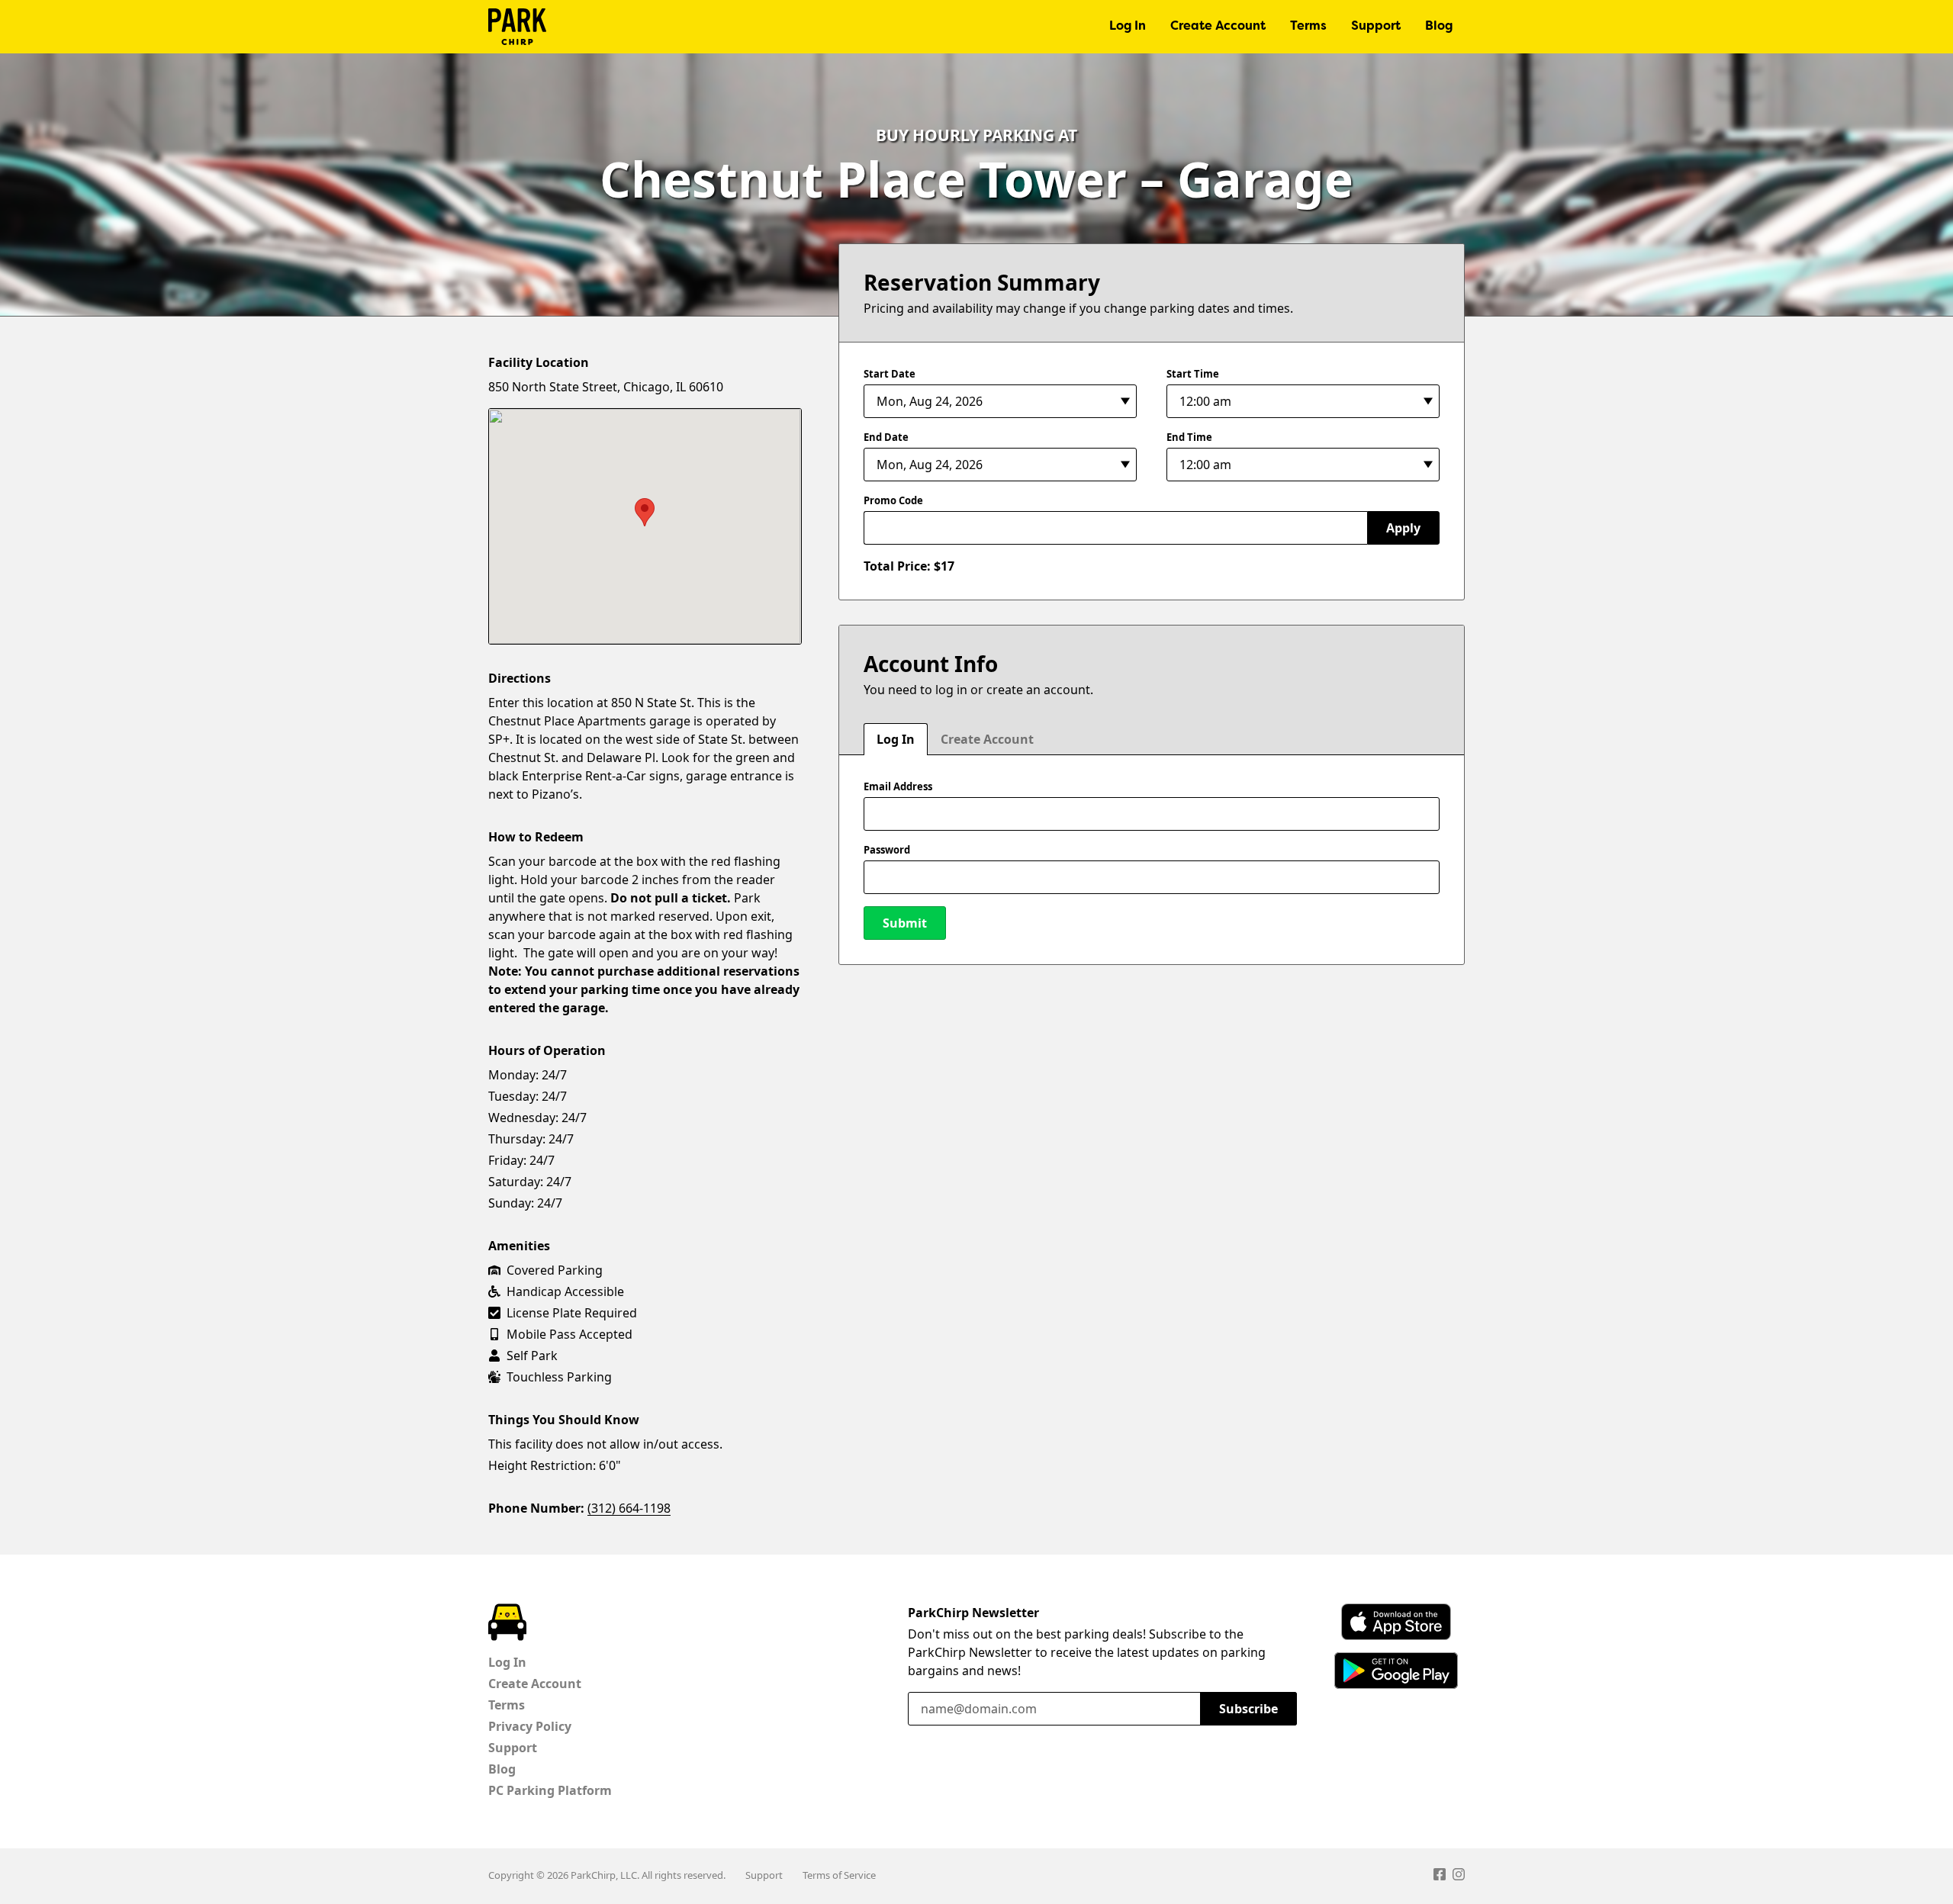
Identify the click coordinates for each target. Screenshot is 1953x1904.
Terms (1308, 27)
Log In (1128, 27)
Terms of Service (839, 1875)
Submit (905, 923)
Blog (1439, 27)
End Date (886, 437)
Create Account (1218, 27)
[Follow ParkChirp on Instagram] (1459, 1877)
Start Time (1193, 374)
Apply (1403, 528)
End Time (1189, 437)
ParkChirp (517, 27)
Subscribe (1248, 1709)
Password (887, 850)
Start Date (890, 374)
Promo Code (893, 500)
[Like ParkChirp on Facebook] (1440, 1877)
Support (1376, 27)
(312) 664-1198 (629, 1508)
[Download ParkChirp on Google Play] (1396, 1671)
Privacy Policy (530, 1726)
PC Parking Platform (550, 1790)
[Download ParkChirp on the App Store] (1396, 1622)
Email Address (898, 786)
